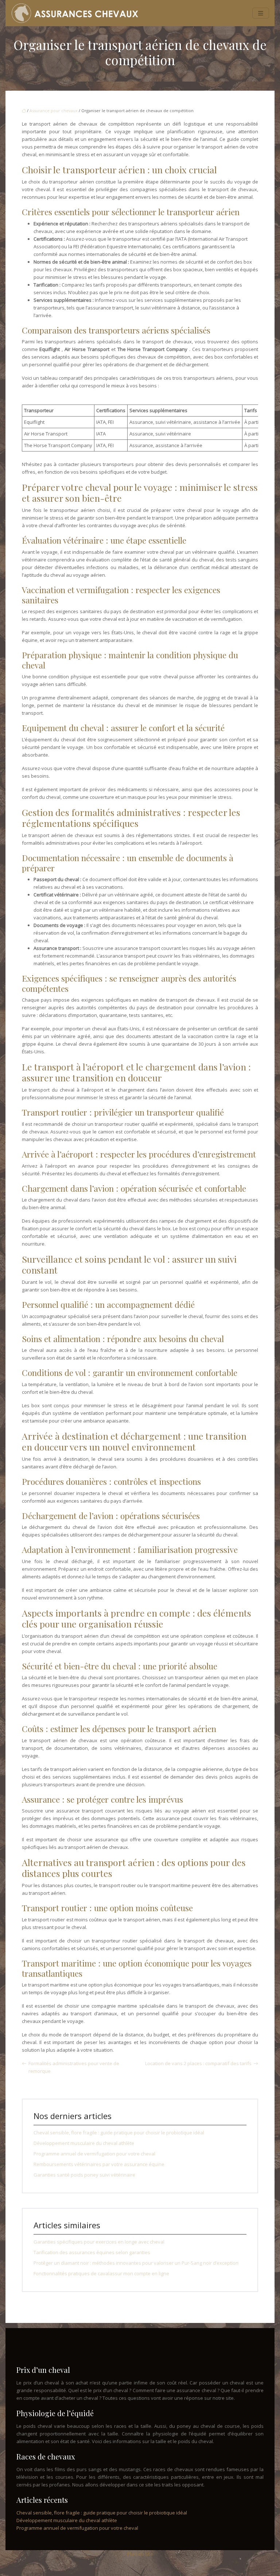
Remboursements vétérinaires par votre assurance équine (99, 2164)
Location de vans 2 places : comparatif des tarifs (198, 2063)
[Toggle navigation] (261, 13)
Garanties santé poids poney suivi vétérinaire (84, 2175)
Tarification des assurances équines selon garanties (92, 2252)
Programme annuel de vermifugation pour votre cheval (94, 2154)
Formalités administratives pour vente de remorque (74, 2067)
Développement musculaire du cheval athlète (84, 2143)
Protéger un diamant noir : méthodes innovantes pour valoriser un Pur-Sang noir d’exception (136, 2263)
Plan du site (140, 2554)
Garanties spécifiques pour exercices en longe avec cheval (99, 2242)
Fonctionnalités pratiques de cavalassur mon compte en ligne (101, 2273)
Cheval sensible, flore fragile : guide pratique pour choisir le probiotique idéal (119, 2133)
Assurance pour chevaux (54, 111)
